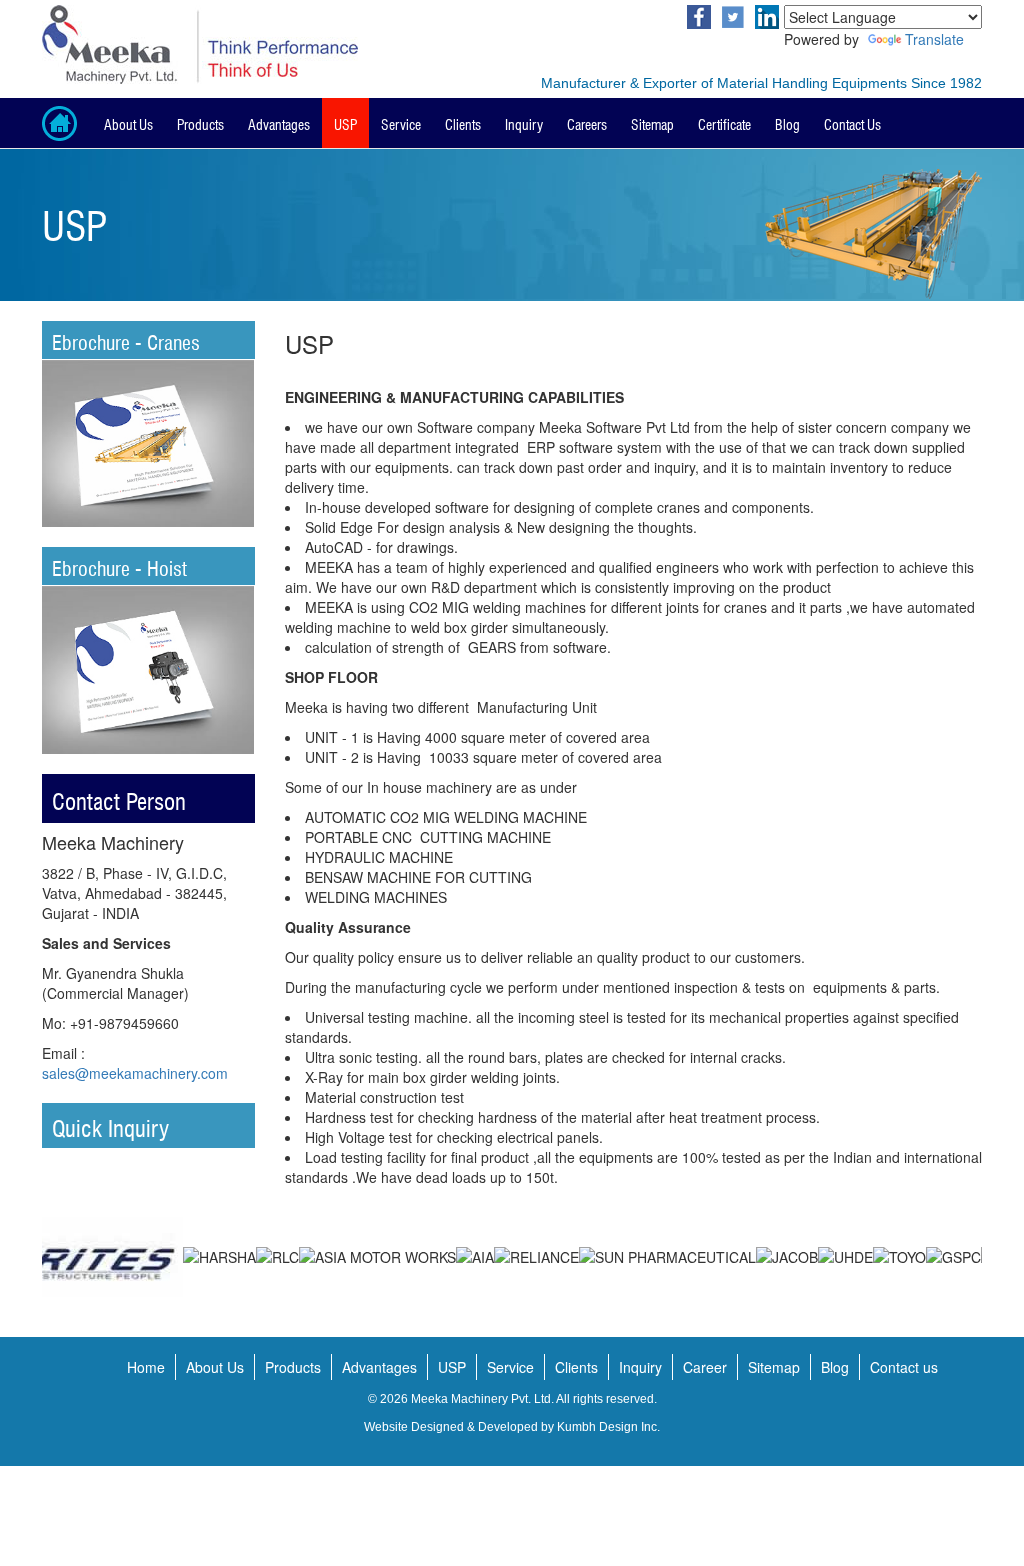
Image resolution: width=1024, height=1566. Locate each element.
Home (146, 1367)
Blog (787, 123)
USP (345, 123)
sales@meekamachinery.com (135, 1073)
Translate (934, 39)
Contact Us (852, 123)
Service (401, 123)
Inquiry (524, 123)
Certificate (724, 123)
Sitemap (652, 123)
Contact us (904, 1367)
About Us (128, 123)
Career (705, 1367)
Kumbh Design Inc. (608, 1427)
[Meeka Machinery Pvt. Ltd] (269, 44)
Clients (463, 123)
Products (200, 123)
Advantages (279, 123)
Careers (587, 123)
